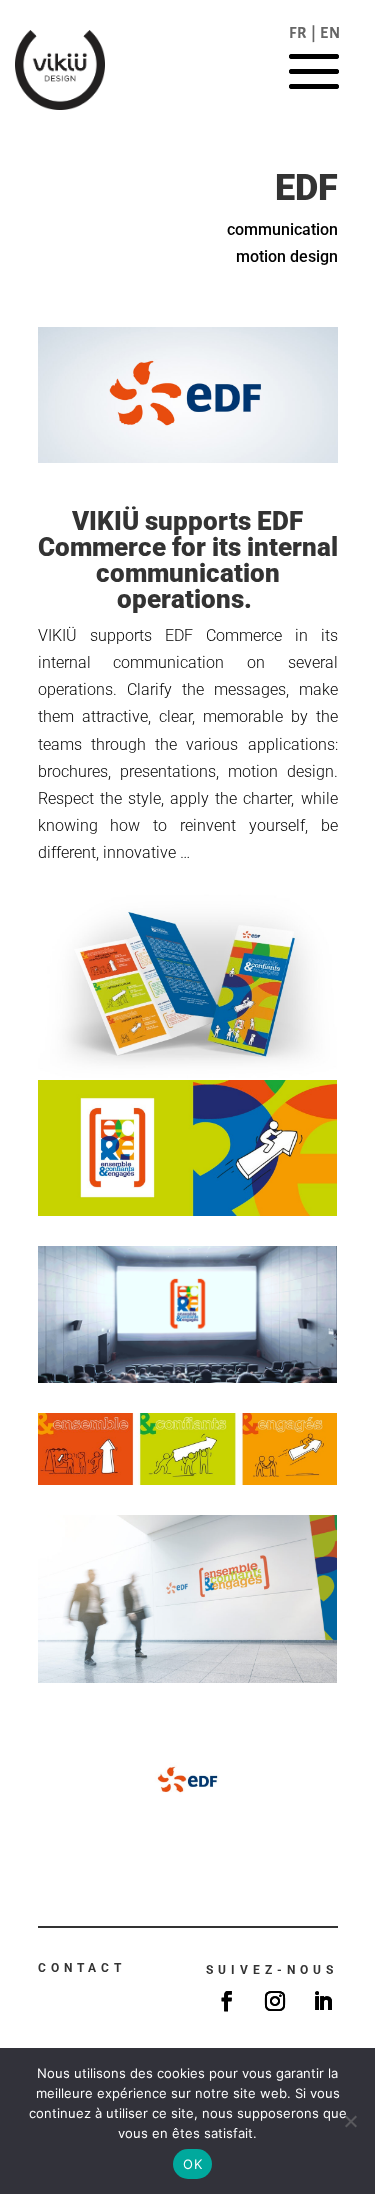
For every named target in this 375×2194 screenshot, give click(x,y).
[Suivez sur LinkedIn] (323, 2001)
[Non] (350, 2121)
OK (192, 2164)
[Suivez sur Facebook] (227, 2001)
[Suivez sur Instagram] (275, 2001)
